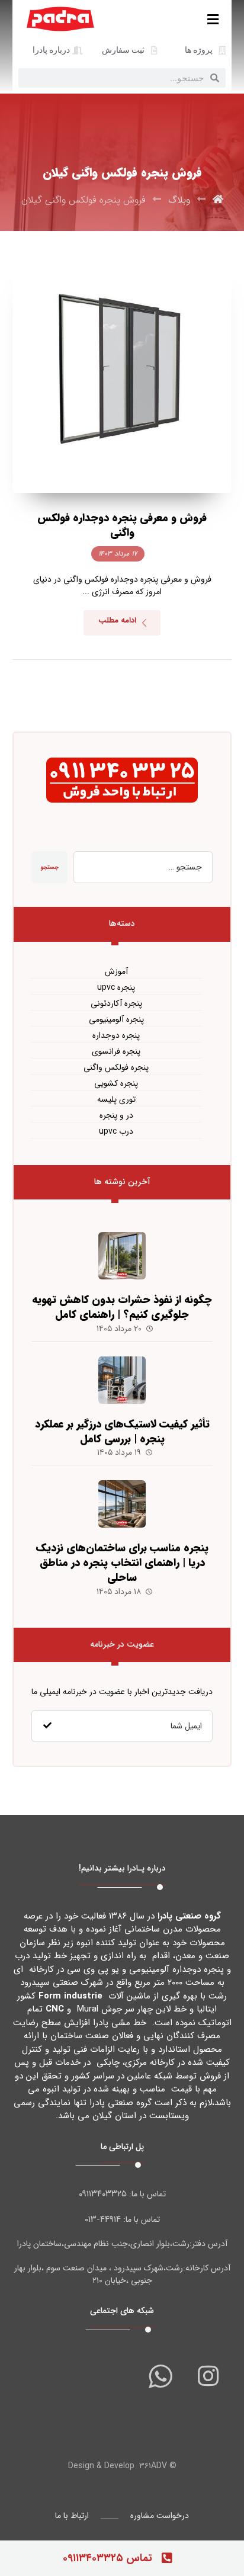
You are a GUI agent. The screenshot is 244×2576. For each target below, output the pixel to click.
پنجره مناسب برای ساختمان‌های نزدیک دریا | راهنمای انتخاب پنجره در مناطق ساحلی (122, 1563)
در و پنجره (116, 1116)
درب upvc (116, 1132)
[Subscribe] (47, 1726)
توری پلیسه (116, 1100)
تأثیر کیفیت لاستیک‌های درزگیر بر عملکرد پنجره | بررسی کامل (122, 1431)
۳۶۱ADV (153, 2466)
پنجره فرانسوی (116, 1052)
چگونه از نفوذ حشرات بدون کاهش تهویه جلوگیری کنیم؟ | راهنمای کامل (122, 1307)
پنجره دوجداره (116, 1036)
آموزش (116, 972)
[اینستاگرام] (208, 2376)
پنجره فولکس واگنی (116, 1068)
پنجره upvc (116, 988)
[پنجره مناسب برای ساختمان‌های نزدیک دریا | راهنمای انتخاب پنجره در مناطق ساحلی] (122, 1504)
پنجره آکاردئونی (116, 1004)
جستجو (49, 867)
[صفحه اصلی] (218, 200)
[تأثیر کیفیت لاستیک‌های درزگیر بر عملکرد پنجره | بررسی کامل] (122, 1380)
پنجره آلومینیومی (116, 1020)
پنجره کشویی (116, 1084)
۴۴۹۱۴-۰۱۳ (103, 2219)
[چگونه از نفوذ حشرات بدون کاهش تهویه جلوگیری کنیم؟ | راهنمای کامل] (122, 1256)
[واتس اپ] (160, 2376)
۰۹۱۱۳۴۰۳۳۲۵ (103, 2194)
